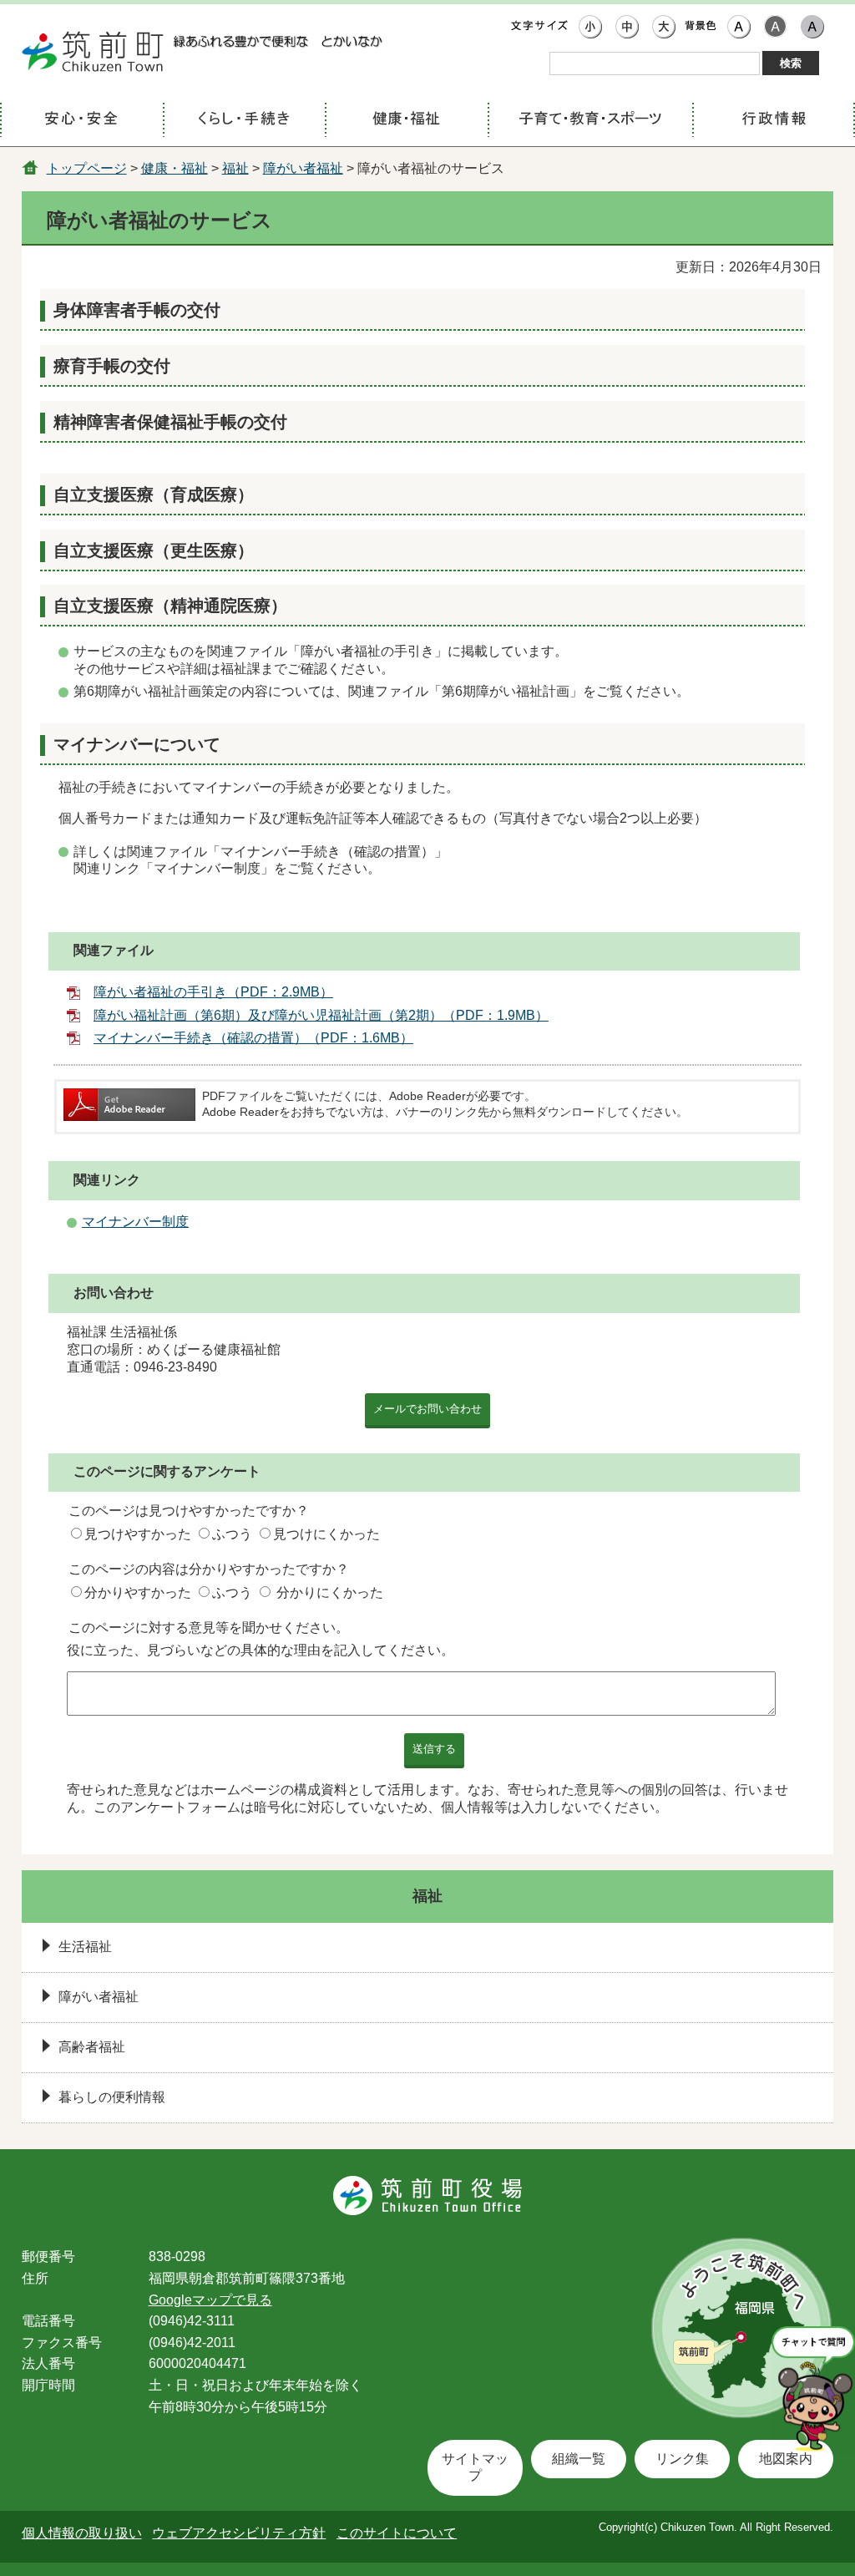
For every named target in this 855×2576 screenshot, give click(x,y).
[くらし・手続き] (244, 121)
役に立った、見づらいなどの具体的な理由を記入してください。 (261, 1650)
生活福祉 (85, 1947)
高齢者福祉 (92, 2047)
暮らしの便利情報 (112, 2097)
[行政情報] (774, 121)
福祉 (235, 168)
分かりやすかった (138, 1592)
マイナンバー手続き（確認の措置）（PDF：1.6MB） (253, 1038)
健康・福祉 (175, 168)
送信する (434, 1749)
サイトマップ (475, 2467)
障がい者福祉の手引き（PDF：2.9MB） (213, 992)
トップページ (87, 168)
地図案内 (786, 2459)
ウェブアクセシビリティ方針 (239, 2533)
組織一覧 (579, 2459)
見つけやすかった (138, 1534)
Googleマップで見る (210, 2300)
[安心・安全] (81, 121)
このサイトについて (397, 2533)
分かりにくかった (330, 1592)
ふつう (232, 1534)
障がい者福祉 (303, 168)
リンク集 (682, 2459)
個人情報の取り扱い (82, 2533)
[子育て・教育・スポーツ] (590, 121)
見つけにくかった (326, 1534)
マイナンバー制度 (135, 1222)
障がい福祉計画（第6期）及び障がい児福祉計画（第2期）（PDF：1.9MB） (321, 1015)
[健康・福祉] (406, 121)
